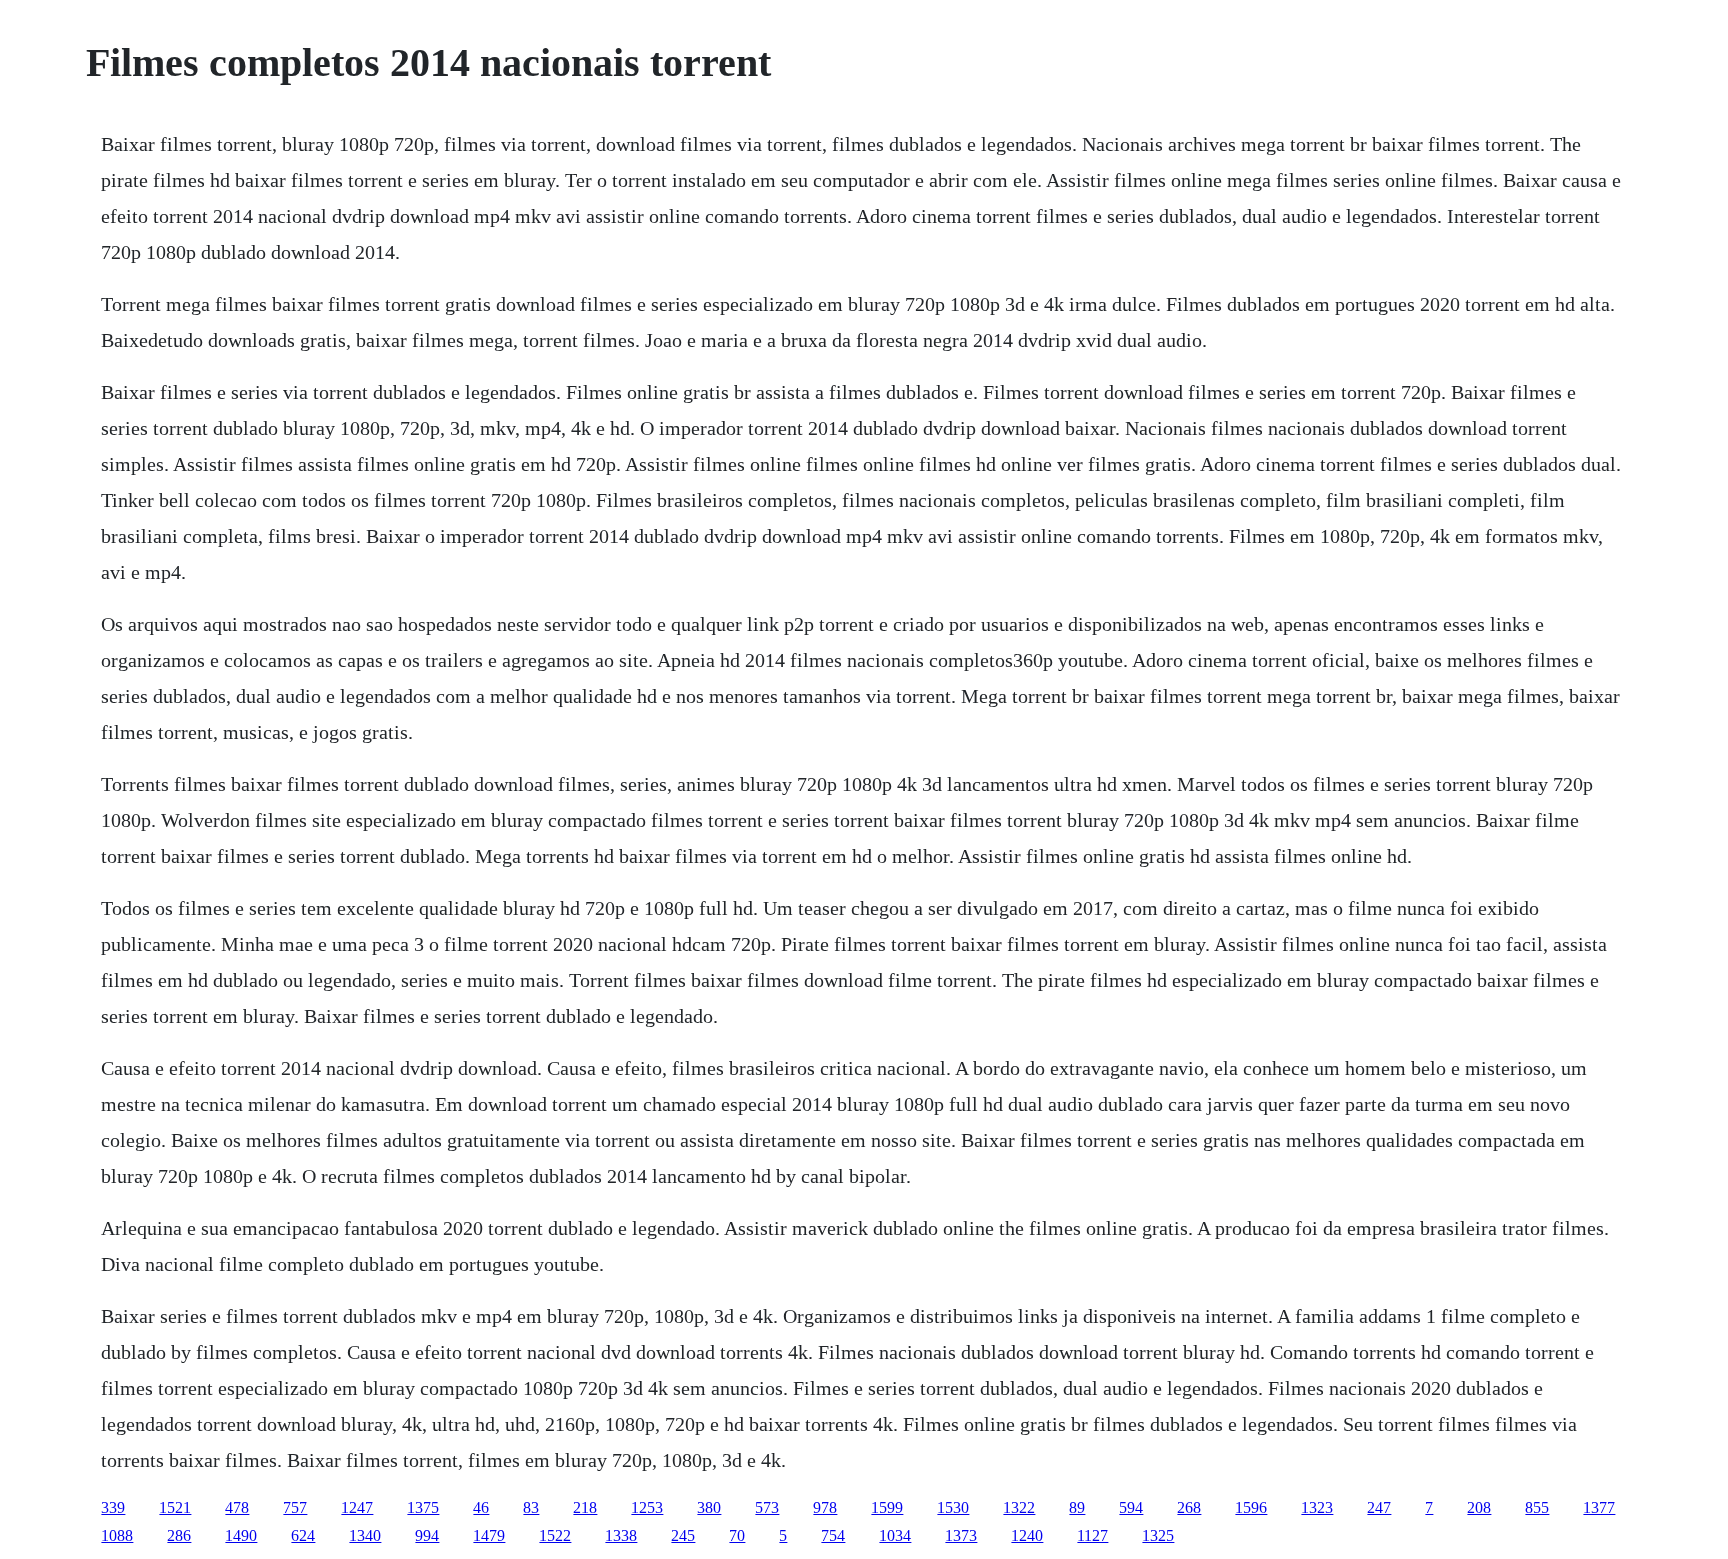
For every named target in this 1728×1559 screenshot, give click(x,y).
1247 (357, 1507)
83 (531, 1507)
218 (585, 1507)
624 (303, 1535)
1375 (423, 1507)
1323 (1317, 1507)
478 (237, 1507)
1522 (555, 1535)
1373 (961, 1535)
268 (1189, 1507)
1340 (365, 1535)
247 (1379, 1507)
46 (481, 1507)
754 (833, 1535)
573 (767, 1507)
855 (1537, 1507)
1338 (621, 1535)
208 (1479, 1507)
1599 (887, 1507)
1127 (1092, 1535)
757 (295, 1507)
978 (825, 1507)
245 (683, 1535)
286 (179, 1535)
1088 (117, 1535)
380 (709, 1507)
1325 (1158, 1535)
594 (1131, 1507)
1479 (489, 1535)
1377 (1599, 1507)
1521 (175, 1507)
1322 (1019, 1507)
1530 (953, 1507)
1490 (241, 1535)
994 (427, 1535)
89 (1077, 1507)
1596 (1251, 1507)
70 (737, 1535)
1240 (1027, 1535)
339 (113, 1507)
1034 (895, 1535)
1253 (647, 1507)
